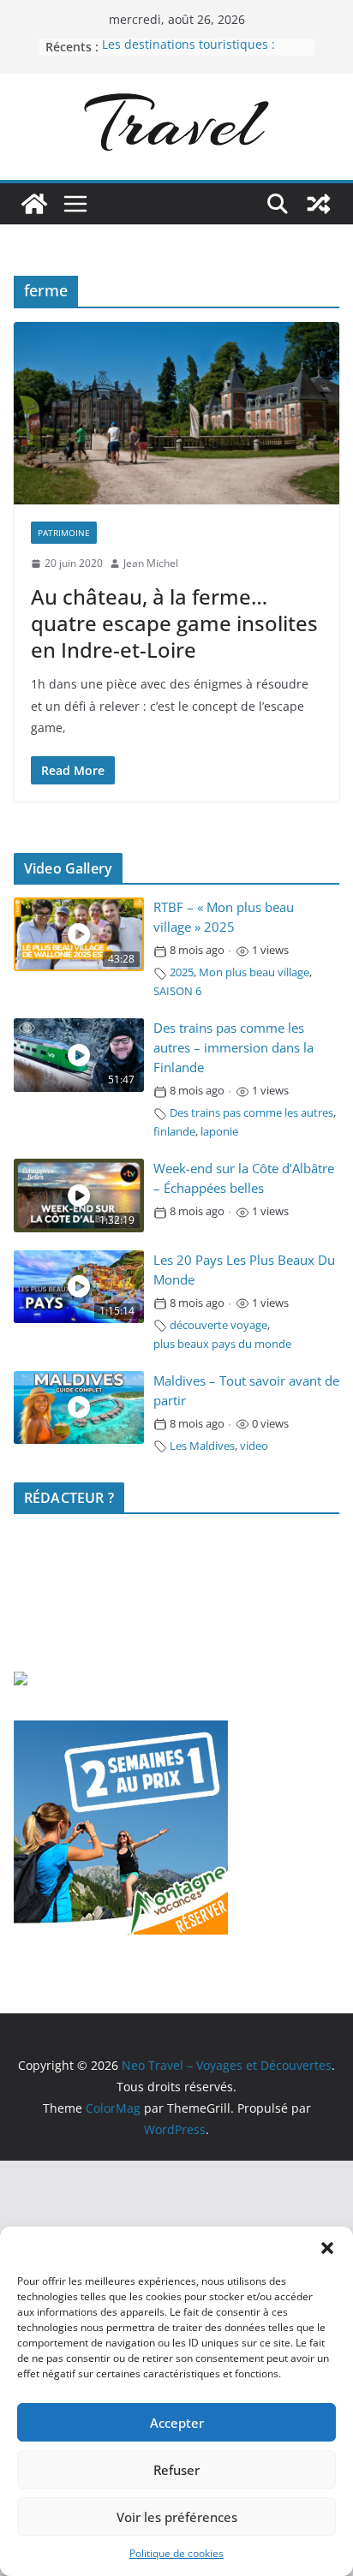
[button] (327, 2248)
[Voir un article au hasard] (319, 204)
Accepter (177, 2423)
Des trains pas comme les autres (251, 1113)
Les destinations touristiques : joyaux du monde (188, 55)
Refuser (176, 2470)
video (254, 1446)
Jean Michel (151, 563)
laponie (219, 1132)
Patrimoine (64, 533)
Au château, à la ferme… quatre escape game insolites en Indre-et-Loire (174, 623)
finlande (174, 1132)
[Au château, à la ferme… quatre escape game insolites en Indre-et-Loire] (176, 414)
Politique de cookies (176, 2553)
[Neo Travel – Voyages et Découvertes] (34, 204)
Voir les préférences (177, 2517)
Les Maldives (202, 1446)
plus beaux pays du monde (222, 1344)
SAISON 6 (177, 991)
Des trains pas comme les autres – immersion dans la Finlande (233, 1048)
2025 (182, 972)
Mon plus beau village (254, 972)
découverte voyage (218, 1325)
